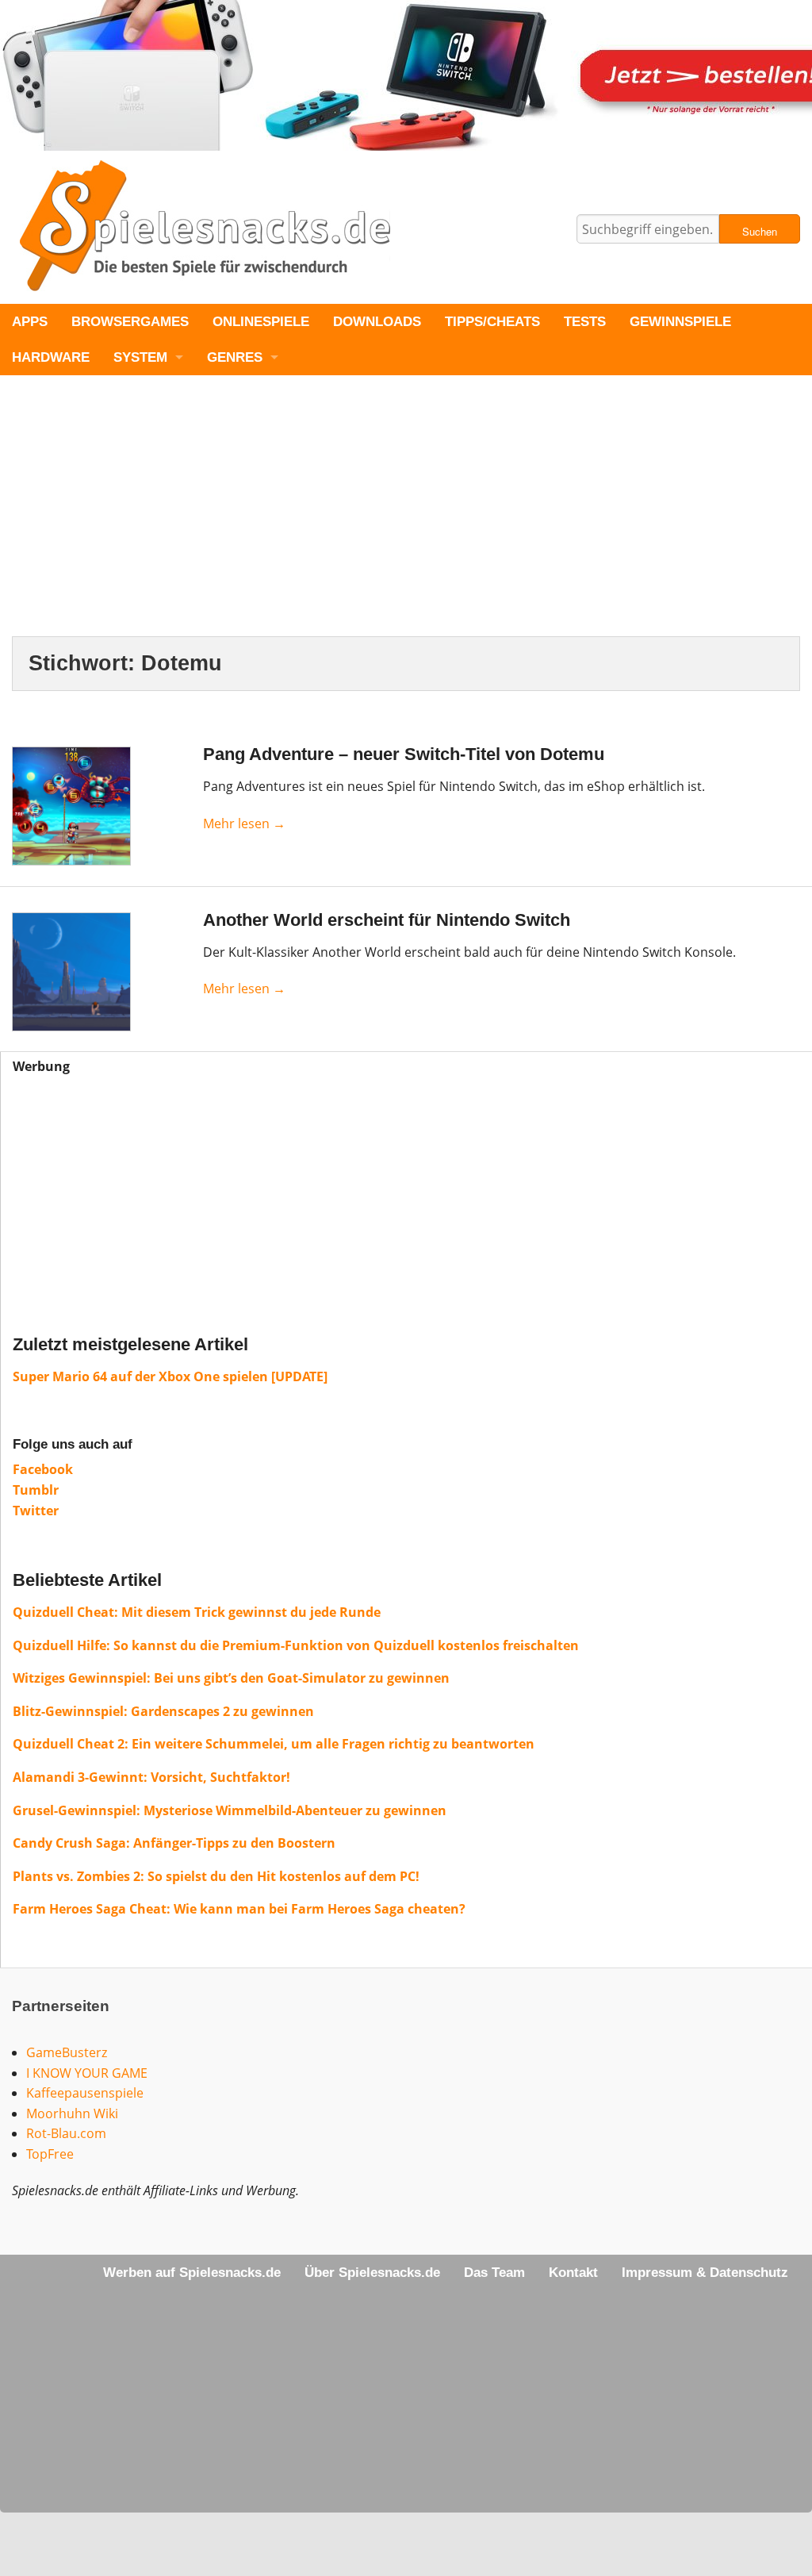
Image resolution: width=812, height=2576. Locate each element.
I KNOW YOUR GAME (87, 2073)
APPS (30, 322)
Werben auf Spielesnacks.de (192, 2273)
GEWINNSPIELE (680, 322)
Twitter (36, 1511)
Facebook (43, 1469)
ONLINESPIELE (261, 322)
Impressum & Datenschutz (705, 2273)
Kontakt (573, 2273)
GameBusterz (67, 2052)
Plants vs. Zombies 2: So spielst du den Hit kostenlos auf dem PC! (216, 1876)
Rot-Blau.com (66, 2133)
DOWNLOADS (377, 322)
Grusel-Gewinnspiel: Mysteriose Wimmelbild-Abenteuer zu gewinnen (230, 1810)
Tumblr (36, 1490)
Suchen (760, 231)
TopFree (50, 2154)
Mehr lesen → (244, 823)
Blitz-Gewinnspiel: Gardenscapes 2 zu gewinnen (163, 1711)
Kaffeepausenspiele (85, 2093)
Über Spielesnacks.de (372, 2273)
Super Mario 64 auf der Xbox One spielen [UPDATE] (170, 1376)
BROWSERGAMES (130, 322)
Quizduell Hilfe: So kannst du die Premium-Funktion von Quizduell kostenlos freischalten (296, 1645)
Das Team (494, 2273)
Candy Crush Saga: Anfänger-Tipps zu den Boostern (174, 1843)
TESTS (585, 322)
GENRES (235, 357)
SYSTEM (140, 357)
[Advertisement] (406, 519)
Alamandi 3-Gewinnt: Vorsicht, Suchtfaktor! (151, 1777)
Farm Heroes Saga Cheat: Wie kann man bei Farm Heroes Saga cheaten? (239, 1909)
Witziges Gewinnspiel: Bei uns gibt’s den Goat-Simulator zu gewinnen (231, 1678)
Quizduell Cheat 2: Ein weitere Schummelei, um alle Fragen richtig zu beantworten (274, 1744)
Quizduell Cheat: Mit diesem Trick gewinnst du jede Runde (197, 1612)
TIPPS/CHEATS (492, 322)
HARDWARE (51, 357)
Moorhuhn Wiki (72, 2113)
